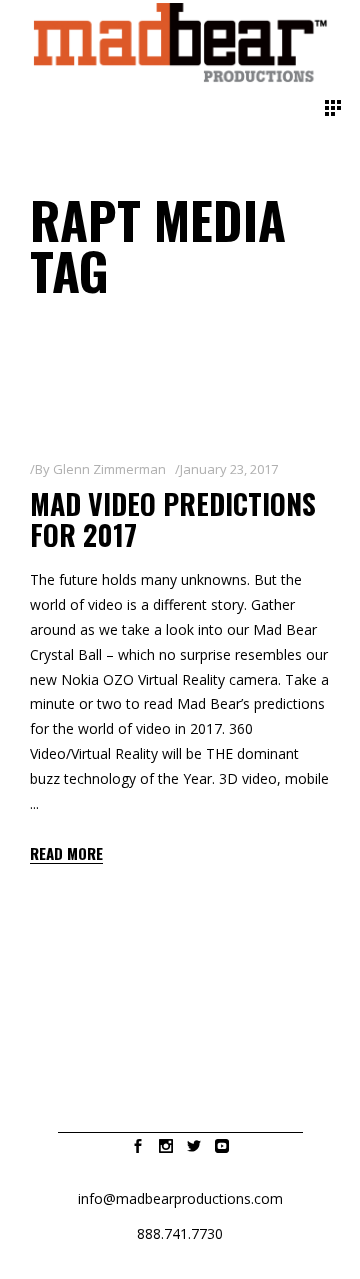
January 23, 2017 (229, 469)
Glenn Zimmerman (109, 469)
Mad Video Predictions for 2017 (173, 519)
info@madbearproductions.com (180, 1198)
